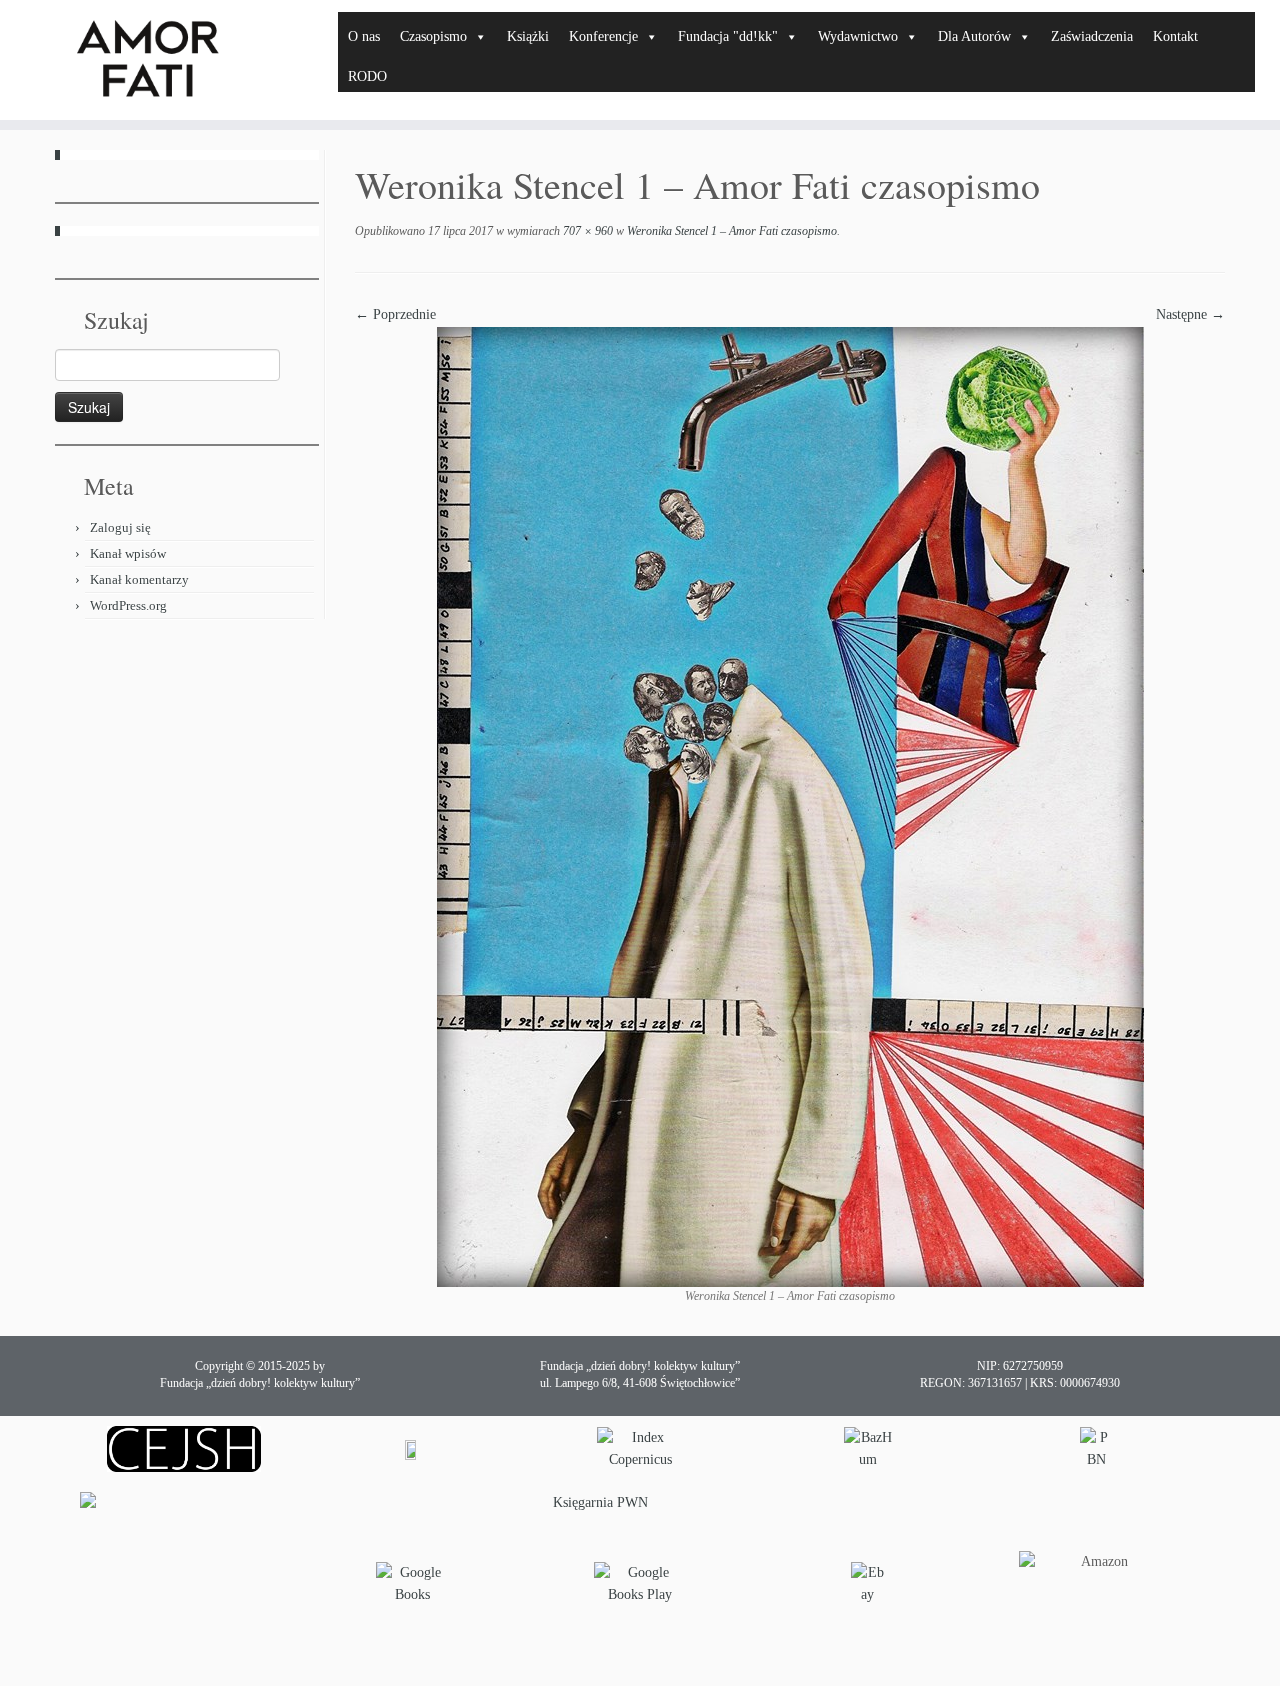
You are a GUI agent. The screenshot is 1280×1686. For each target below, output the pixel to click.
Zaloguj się (120, 527)
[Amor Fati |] (147, 60)
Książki (528, 36)
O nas (364, 36)
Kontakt (1175, 36)
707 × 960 (586, 231)
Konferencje (603, 36)
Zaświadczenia (1092, 36)
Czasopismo (433, 36)
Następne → (1190, 314)
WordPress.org (128, 605)
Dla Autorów (974, 36)
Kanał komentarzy (139, 579)
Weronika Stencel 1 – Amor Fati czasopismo (730, 231)
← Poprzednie (395, 314)
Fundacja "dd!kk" (728, 36)
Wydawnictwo (858, 36)
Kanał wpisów (128, 553)
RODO (367, 76)
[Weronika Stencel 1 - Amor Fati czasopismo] (790, 805)
